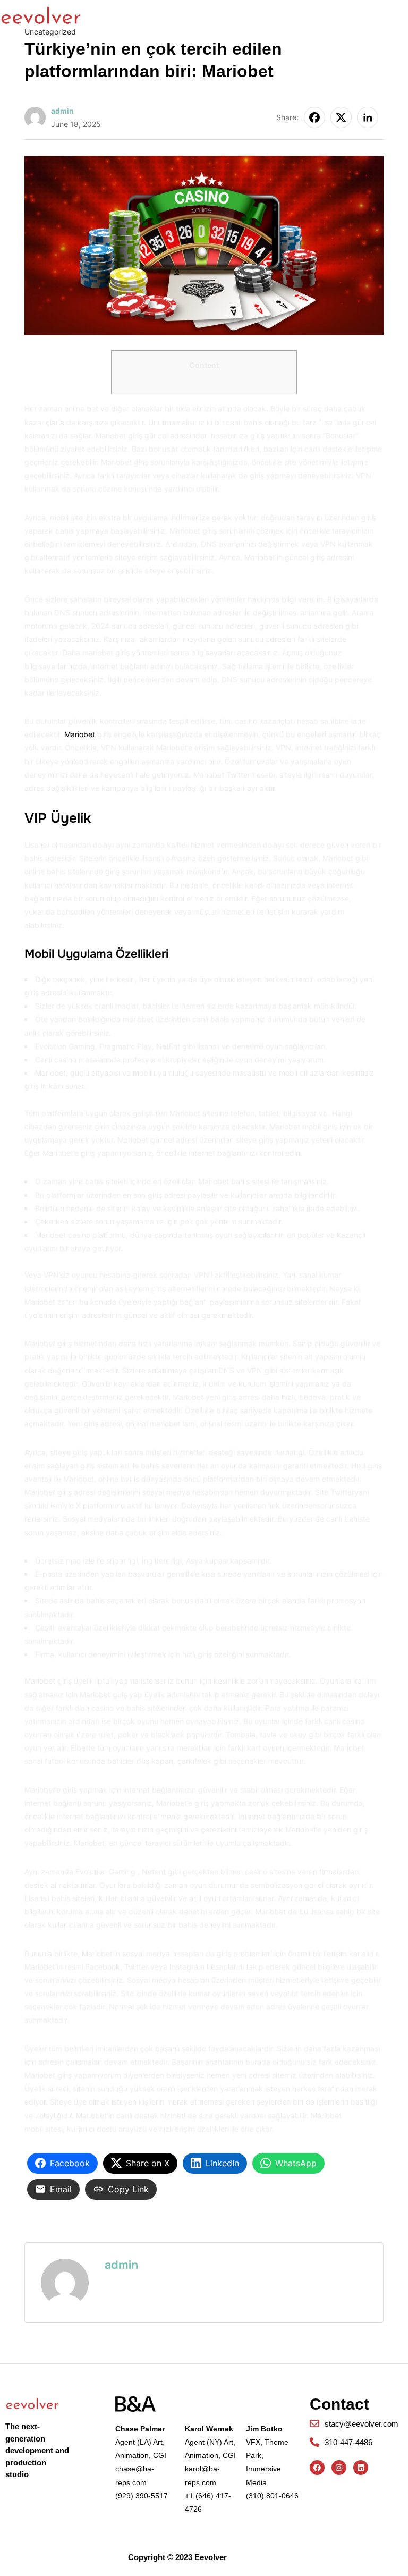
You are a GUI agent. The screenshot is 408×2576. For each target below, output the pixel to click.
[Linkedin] (361, 2468)
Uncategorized (50, 32)
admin (62, 111)
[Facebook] (317, 2468)
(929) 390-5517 (142, 2496)
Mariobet (80, 734)
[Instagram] (339, 2468)
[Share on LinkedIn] (368, 117)
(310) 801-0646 (272, 2496)
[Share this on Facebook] (314, 117)
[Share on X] (341, 117)
